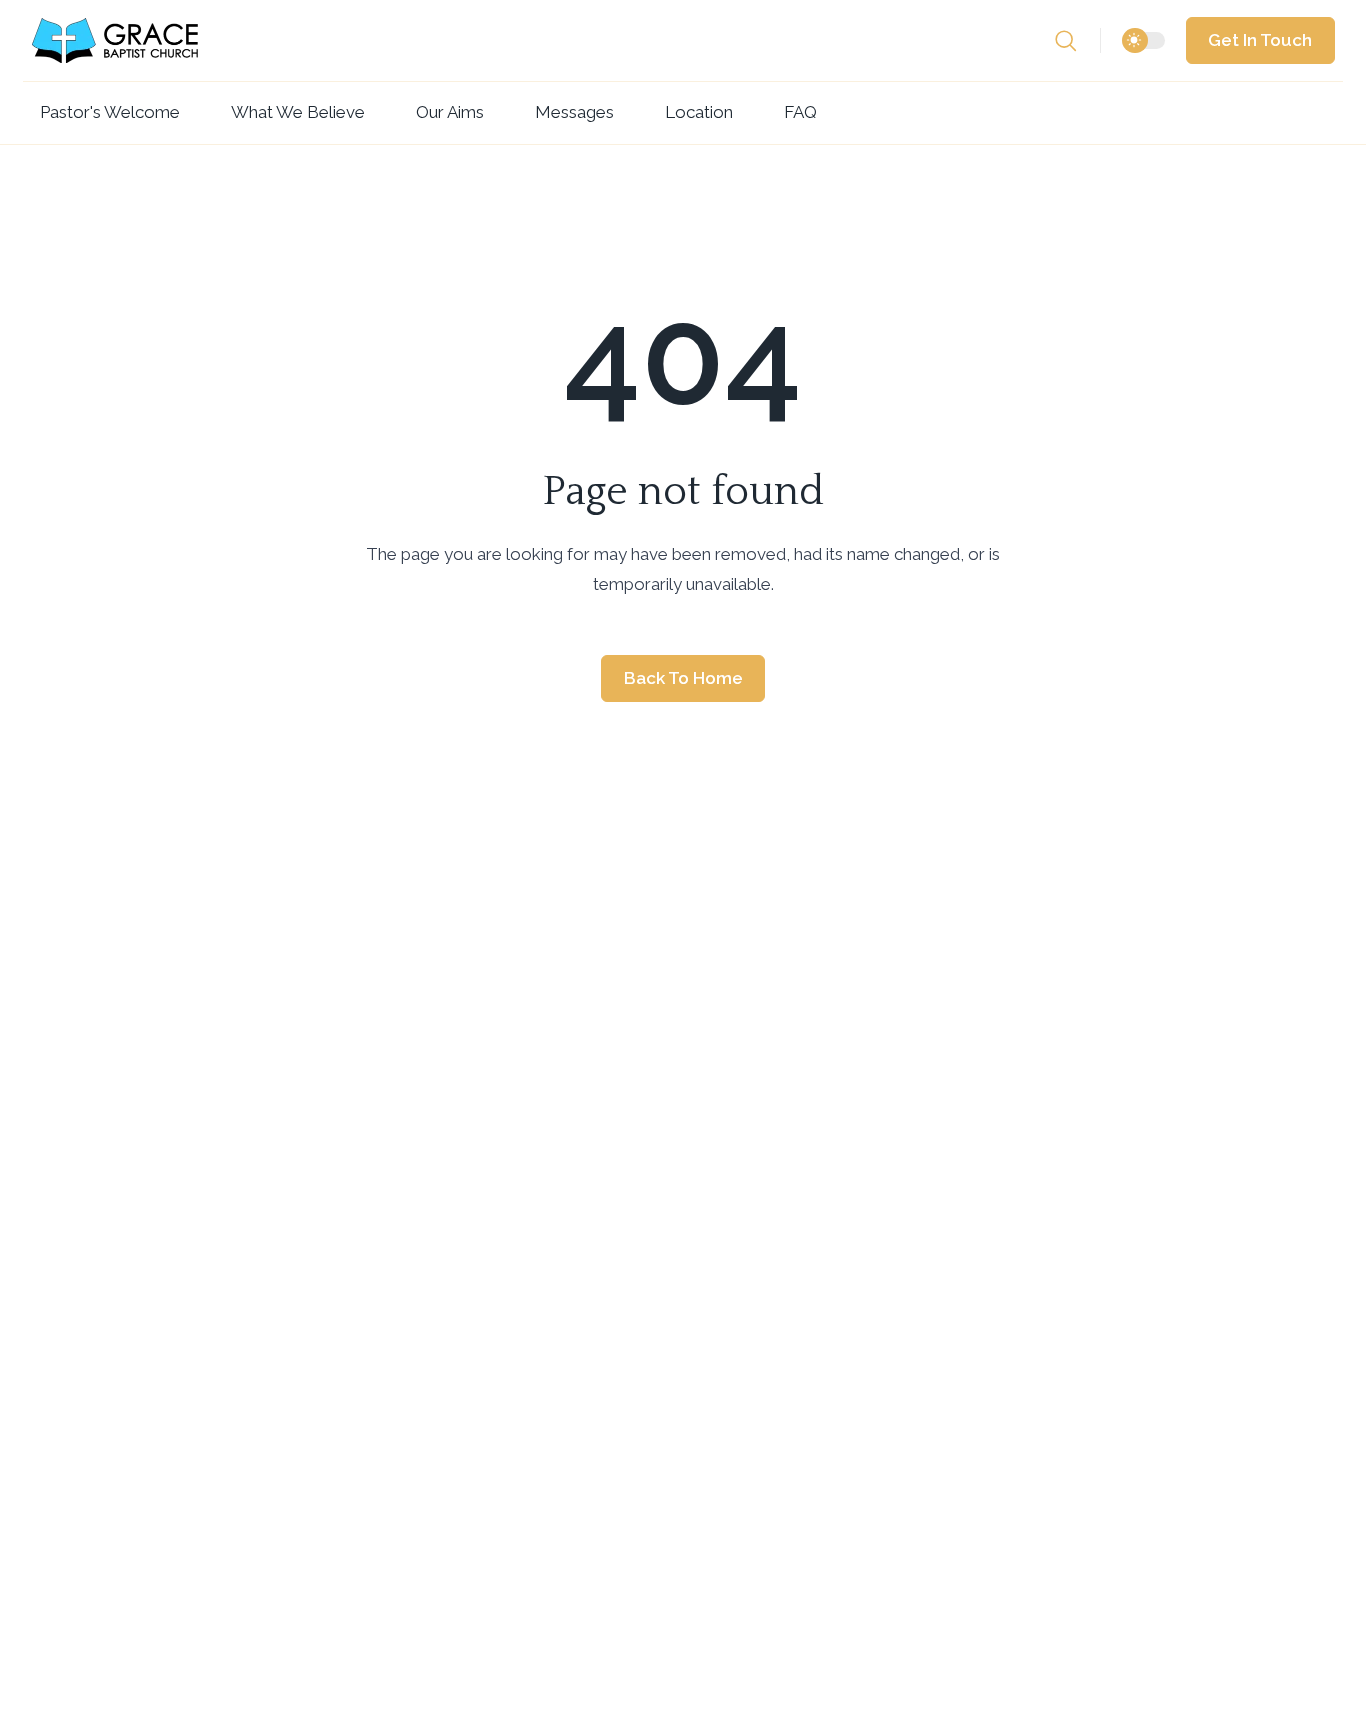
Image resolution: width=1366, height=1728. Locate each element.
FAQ (800, 112)
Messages (574, 112)
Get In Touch (1260, 40)
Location (699, 112)
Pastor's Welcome (110, 112)
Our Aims (450, 112)
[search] (1077, 41)
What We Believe (298, 112)
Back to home (683, 678)
